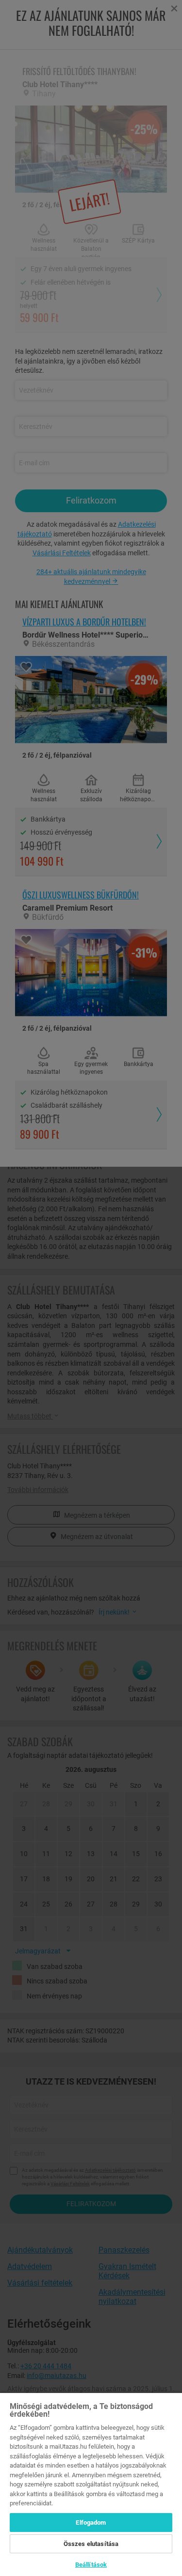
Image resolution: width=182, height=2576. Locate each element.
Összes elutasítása (91, 2544)
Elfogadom (91, 2523)
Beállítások (91, 2565)
